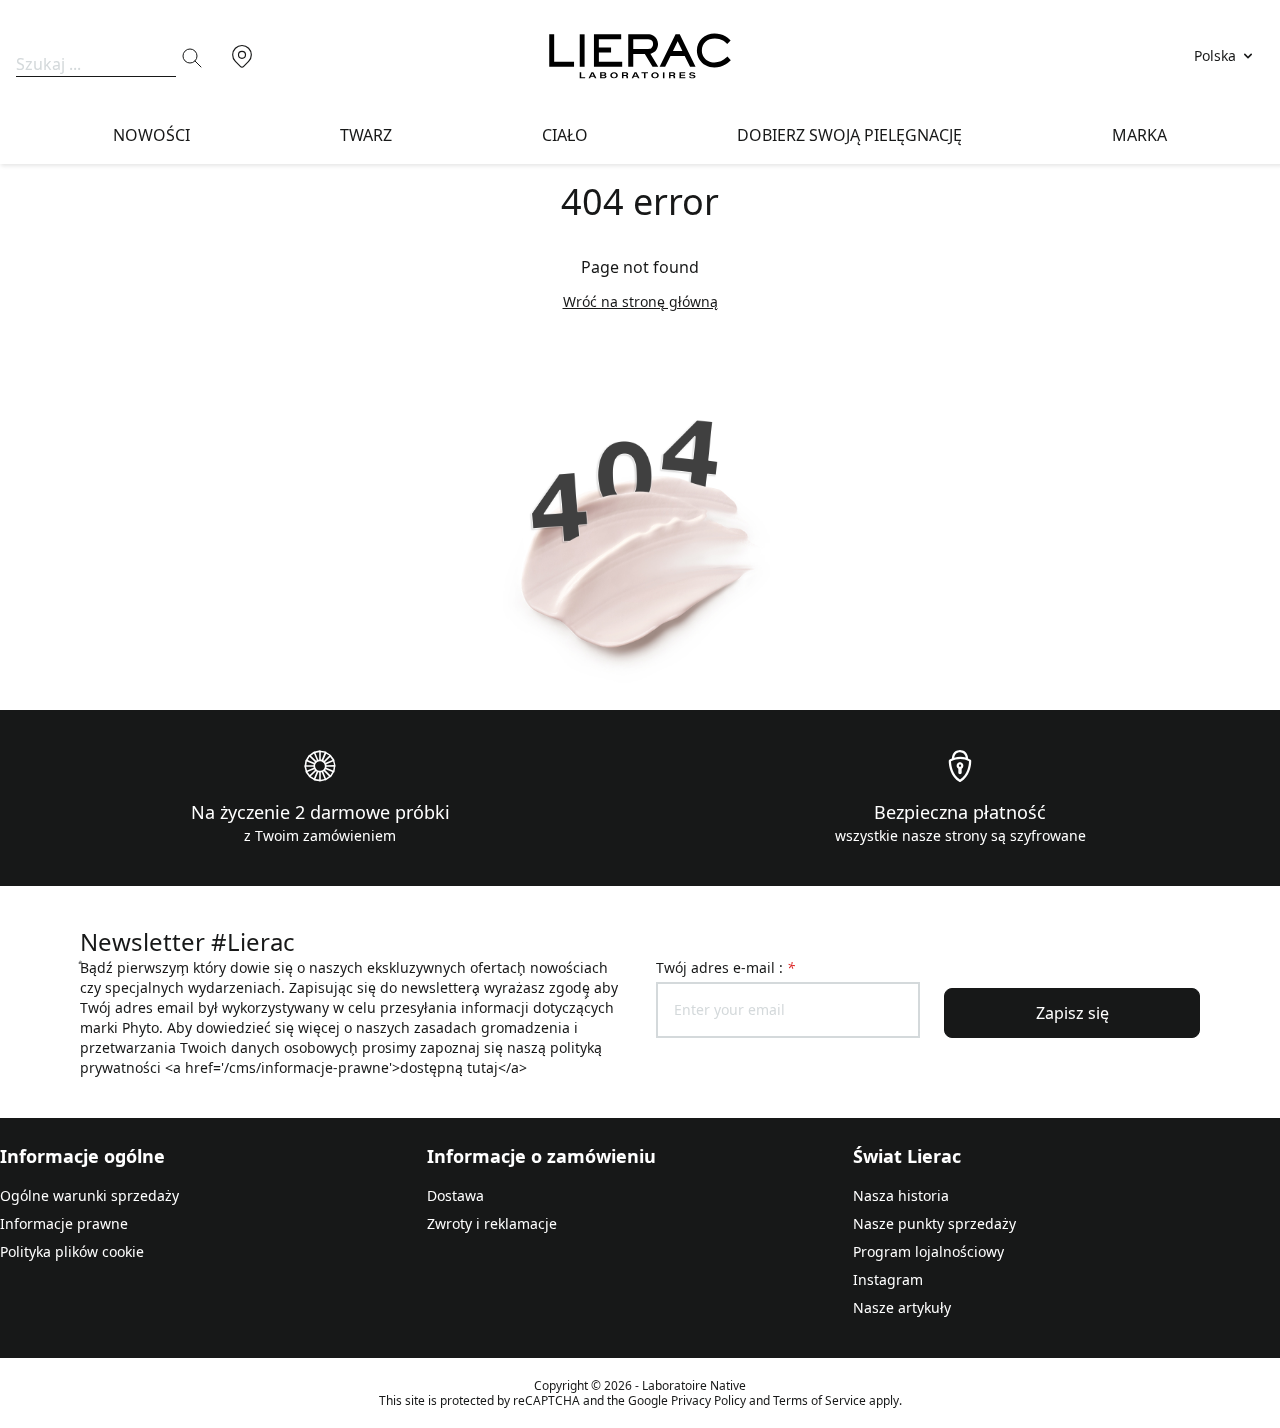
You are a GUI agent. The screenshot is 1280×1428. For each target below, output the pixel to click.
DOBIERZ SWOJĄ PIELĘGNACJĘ (849, 135)
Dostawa (455, 1195)
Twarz (366, 135)
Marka (1139, 135)
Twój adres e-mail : (725, 967)
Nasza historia (901, 1195)
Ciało (565, 135)
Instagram (888, 1279)
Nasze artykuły (902, 1307)
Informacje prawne (64, 1223)
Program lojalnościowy (928, 1251)
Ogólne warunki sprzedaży (89, 1195)
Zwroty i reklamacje (492, 1223)
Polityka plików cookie (72, 1251)
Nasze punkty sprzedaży (934, 1223)
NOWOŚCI (151, 135)
